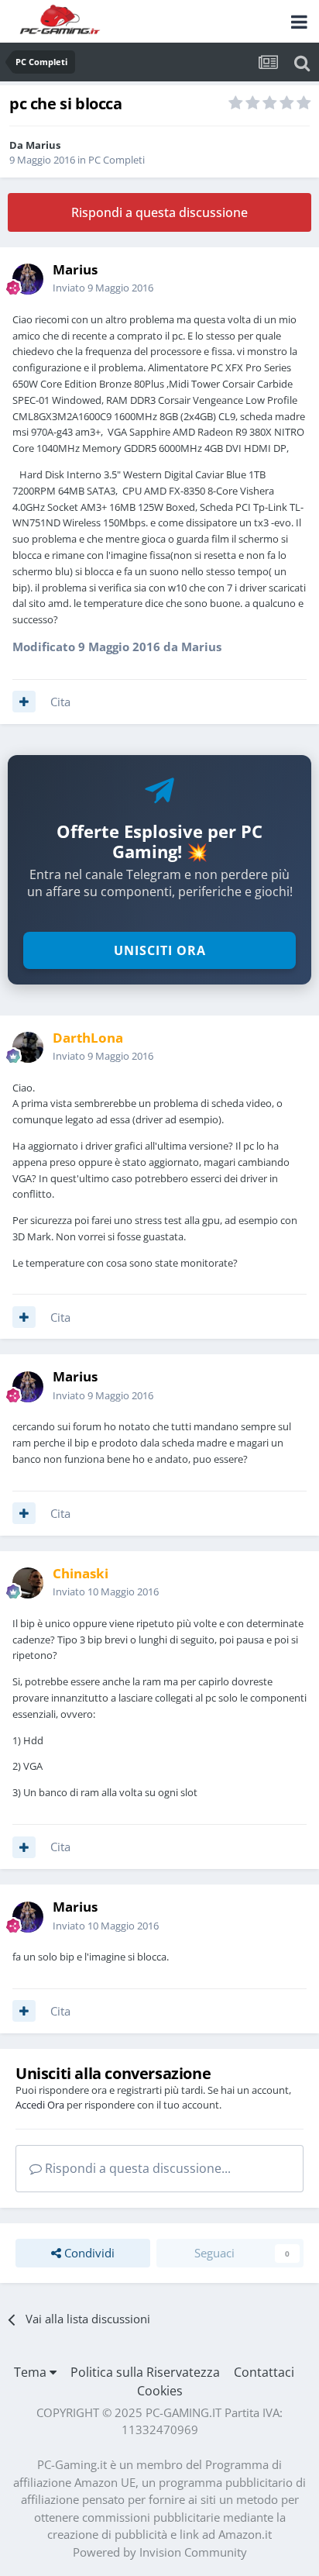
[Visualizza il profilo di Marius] (28, 279)
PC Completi (117, 160)
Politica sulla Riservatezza (145, 2372)
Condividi (88, 2253)
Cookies (160, 2391)
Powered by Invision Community (160, 2552)
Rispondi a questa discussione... (136, 2168)
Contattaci (264, 2372)
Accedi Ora (40, 2105)
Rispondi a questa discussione (159, 212)
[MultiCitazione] (24, 702)
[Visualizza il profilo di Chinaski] (28, 1583)
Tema (32, 2372)
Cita (60, 702)
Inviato (103, 288)
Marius (43, 145)
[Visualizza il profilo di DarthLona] (28, 1047)
